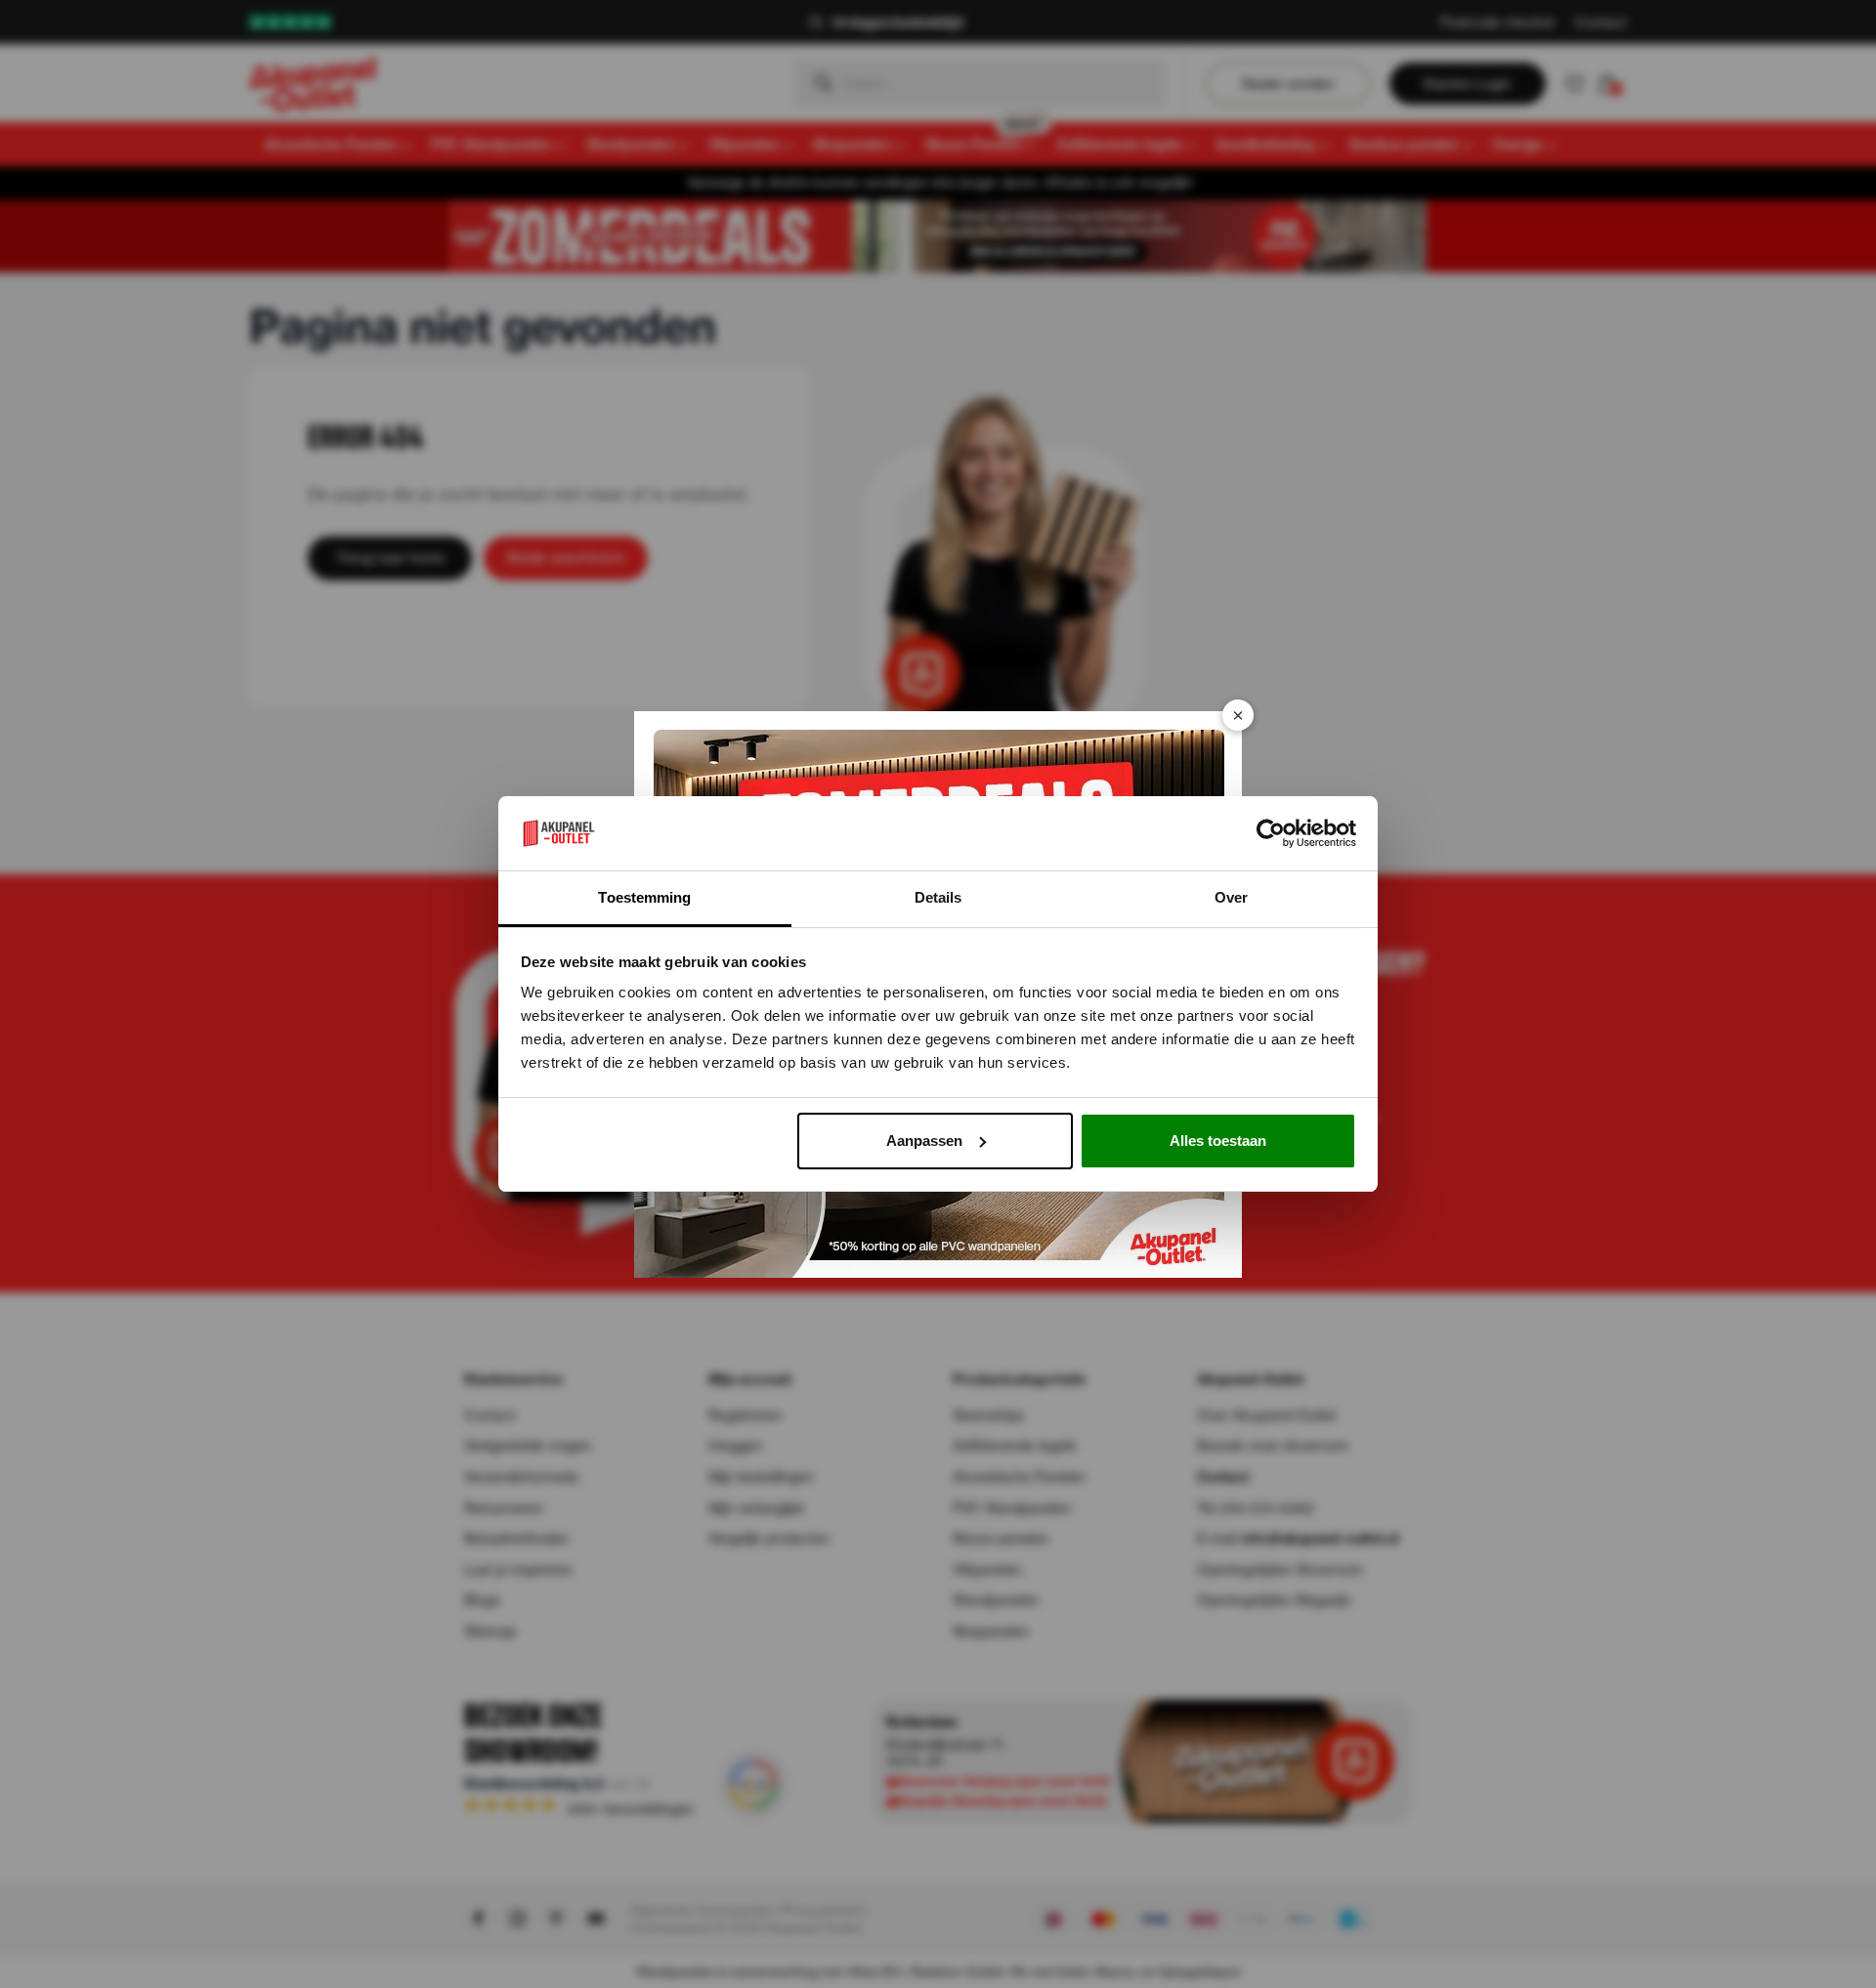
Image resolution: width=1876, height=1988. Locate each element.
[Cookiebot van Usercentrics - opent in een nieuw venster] (1271, 833)
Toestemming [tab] (644, 897)
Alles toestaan (1218, 1141)
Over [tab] (1231, 897)
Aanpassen (924, 1141)
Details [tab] (938, 897)
